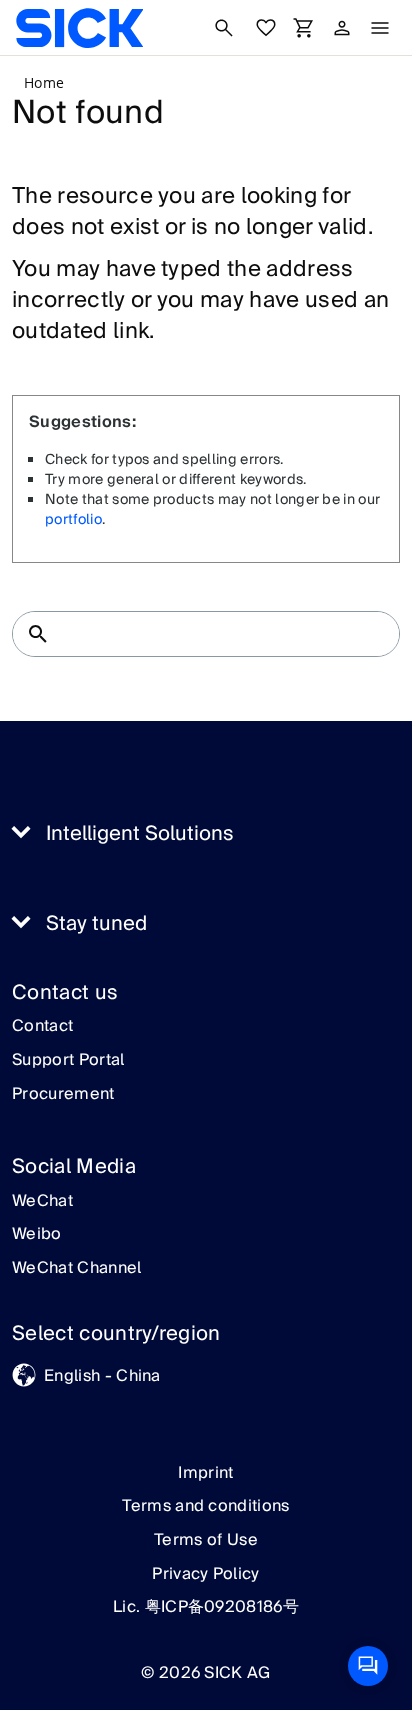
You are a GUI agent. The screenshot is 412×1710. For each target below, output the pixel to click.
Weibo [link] (37, 1235)
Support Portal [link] (68, 1061)
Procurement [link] (63, 1095)
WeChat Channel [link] (76, 1269)
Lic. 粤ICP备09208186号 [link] (206, 1607)
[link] (79, 28)
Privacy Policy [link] (205, 1574)
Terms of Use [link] (206, 1540)
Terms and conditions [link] (205, 1506)
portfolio (73, 520)
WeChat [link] (42, 1202)
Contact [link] (42, 1027)
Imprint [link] (205, 1473)
